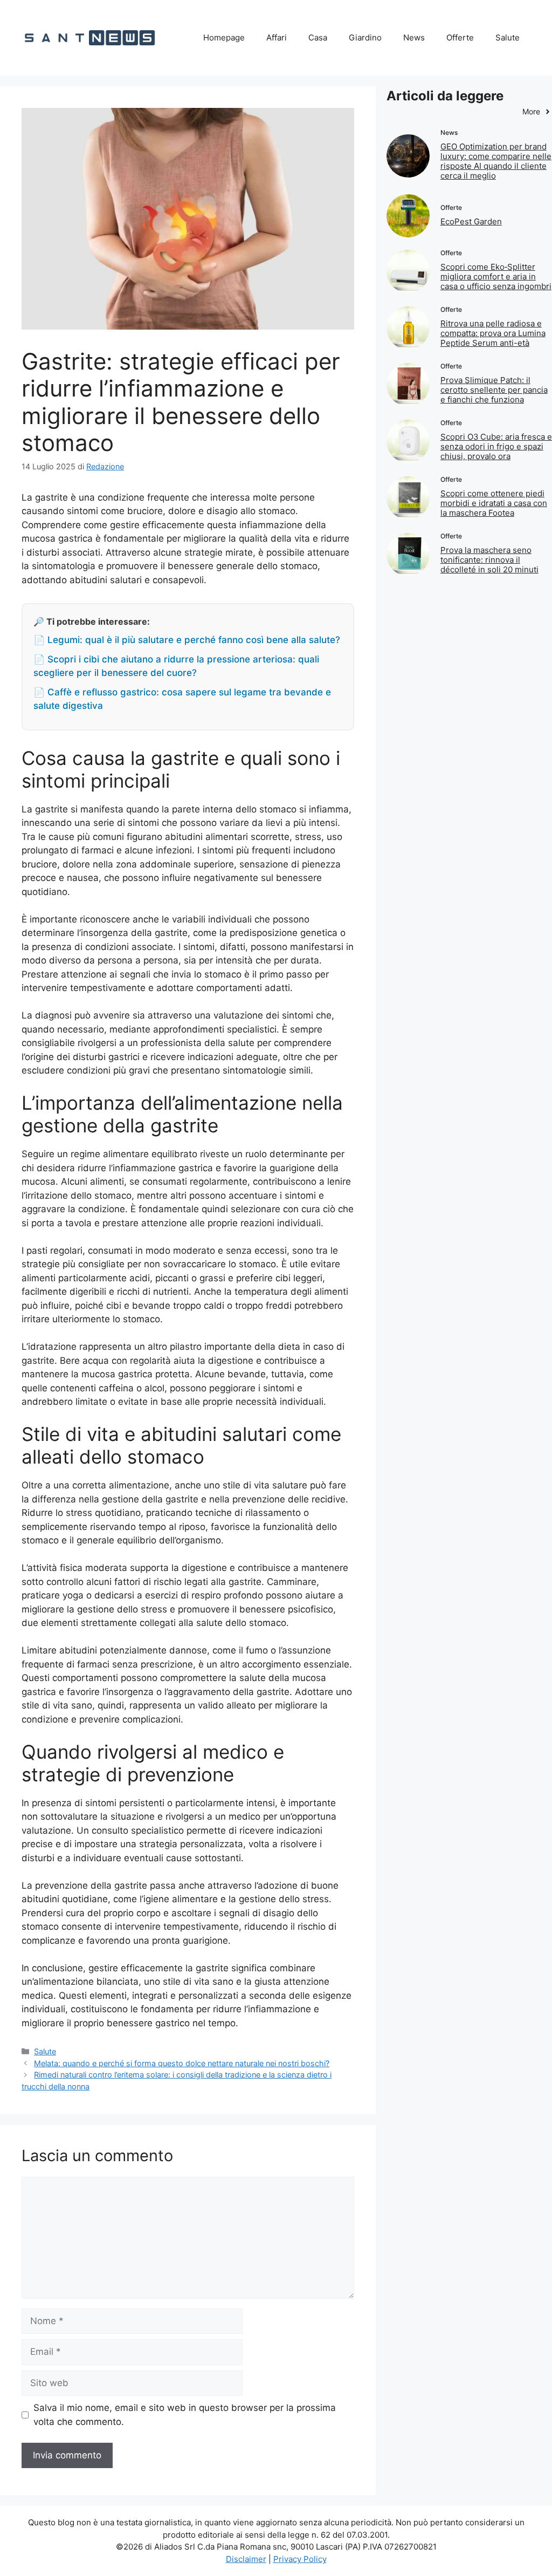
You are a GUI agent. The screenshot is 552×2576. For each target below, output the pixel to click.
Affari (277, 37)
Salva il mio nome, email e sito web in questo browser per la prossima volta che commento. (185, 2415)
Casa (318, 37)
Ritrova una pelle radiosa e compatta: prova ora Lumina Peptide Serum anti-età (493, 333)
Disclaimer (246, 2559)
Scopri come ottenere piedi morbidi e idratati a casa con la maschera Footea (494, 503)
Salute (508, 37)
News (414, 37)
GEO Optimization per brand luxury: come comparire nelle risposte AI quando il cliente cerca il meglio (496, 161)
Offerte (460, 37)
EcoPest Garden (471, 221)
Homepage (224, 37)
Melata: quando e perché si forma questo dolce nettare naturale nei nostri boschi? (182, 2063)
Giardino (365, 37)
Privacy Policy (300, 2559)
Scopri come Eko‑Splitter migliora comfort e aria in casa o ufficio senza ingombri (496, 276)
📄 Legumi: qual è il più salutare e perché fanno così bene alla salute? (187, 640)
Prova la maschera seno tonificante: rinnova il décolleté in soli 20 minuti (489, 560)
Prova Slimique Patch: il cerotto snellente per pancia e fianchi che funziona (494, 390)
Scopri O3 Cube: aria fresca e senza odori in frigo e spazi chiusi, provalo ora (496, 446)
